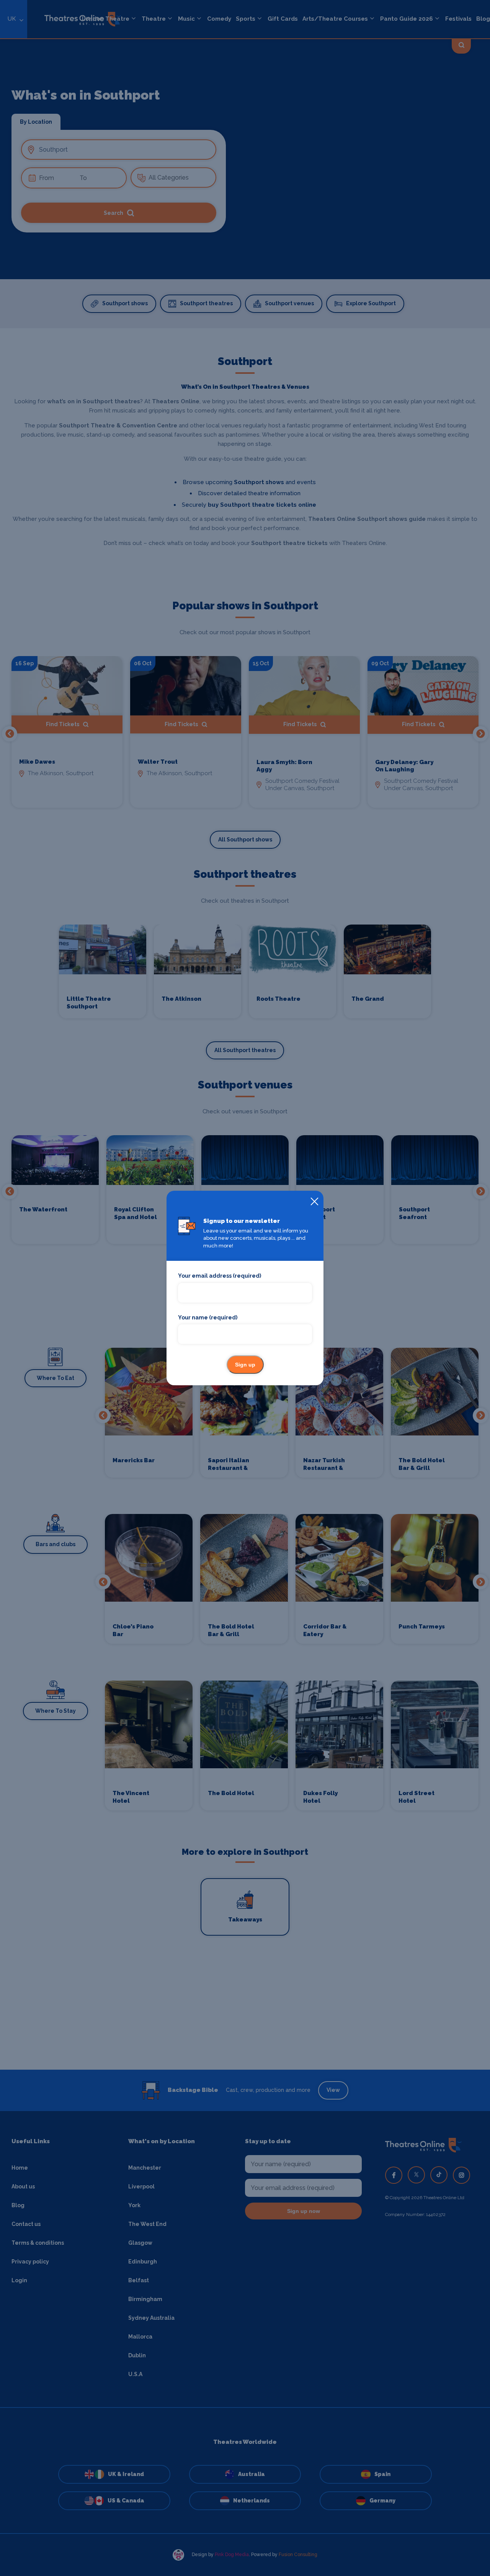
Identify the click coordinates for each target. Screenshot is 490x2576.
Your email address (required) (220, 1276)
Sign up (245, 1365)
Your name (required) (208, 1317)
